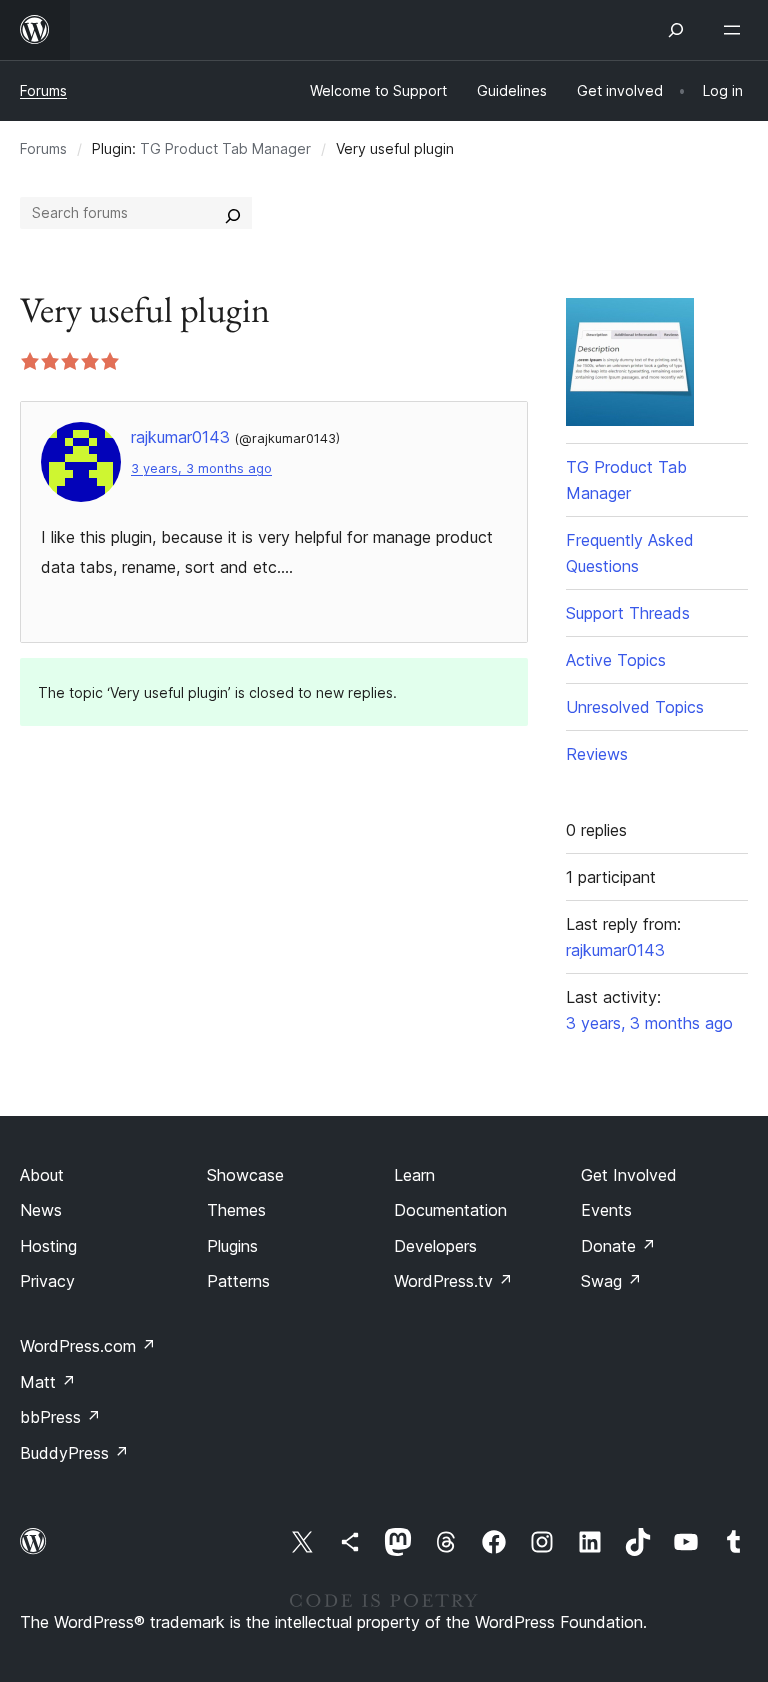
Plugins (232, 1246)
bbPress (60, 1417)
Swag (611, 1281)
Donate (618, 1246)
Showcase (245, 1175)
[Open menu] (736, 30)
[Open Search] (676, 30)
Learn (414, 1175)
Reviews (597, 754)
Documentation (450, 1210)
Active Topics (616, 660)
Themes (236, 1210)
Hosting (48, 1246)
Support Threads (628, 613)
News (41, 1210)
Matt (48, 1382)
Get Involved (629, 1175)
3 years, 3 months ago (201, 468)
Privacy (47, 1281)
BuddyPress (74, 1453)
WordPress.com (88, 1346)
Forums (43, 90)
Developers (435, 1246)
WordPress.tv (453, 1281)
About (42, 1175)
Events (606, 1210)
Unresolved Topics (635, 707)
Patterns (238, 1281)
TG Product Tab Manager (225, 148)
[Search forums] (233, 213)
